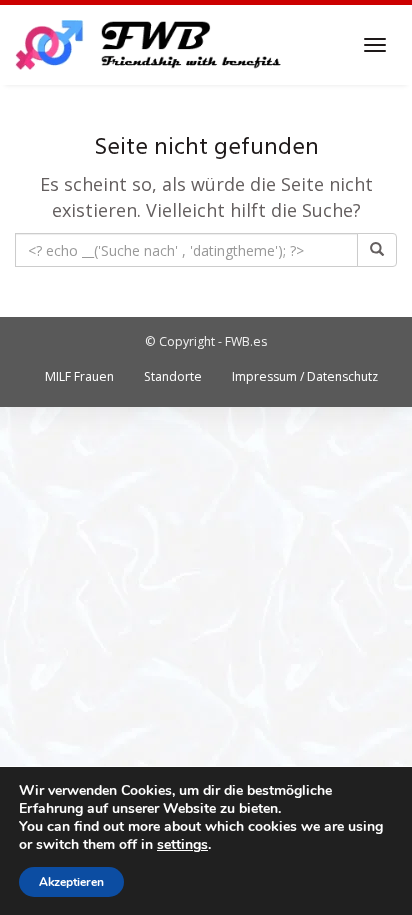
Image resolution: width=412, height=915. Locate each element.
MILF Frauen (79, 376)
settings (182, 845)
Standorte (173, 376)
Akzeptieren (71, 882)
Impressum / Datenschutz (305, 376)
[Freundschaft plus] (150, 45)
